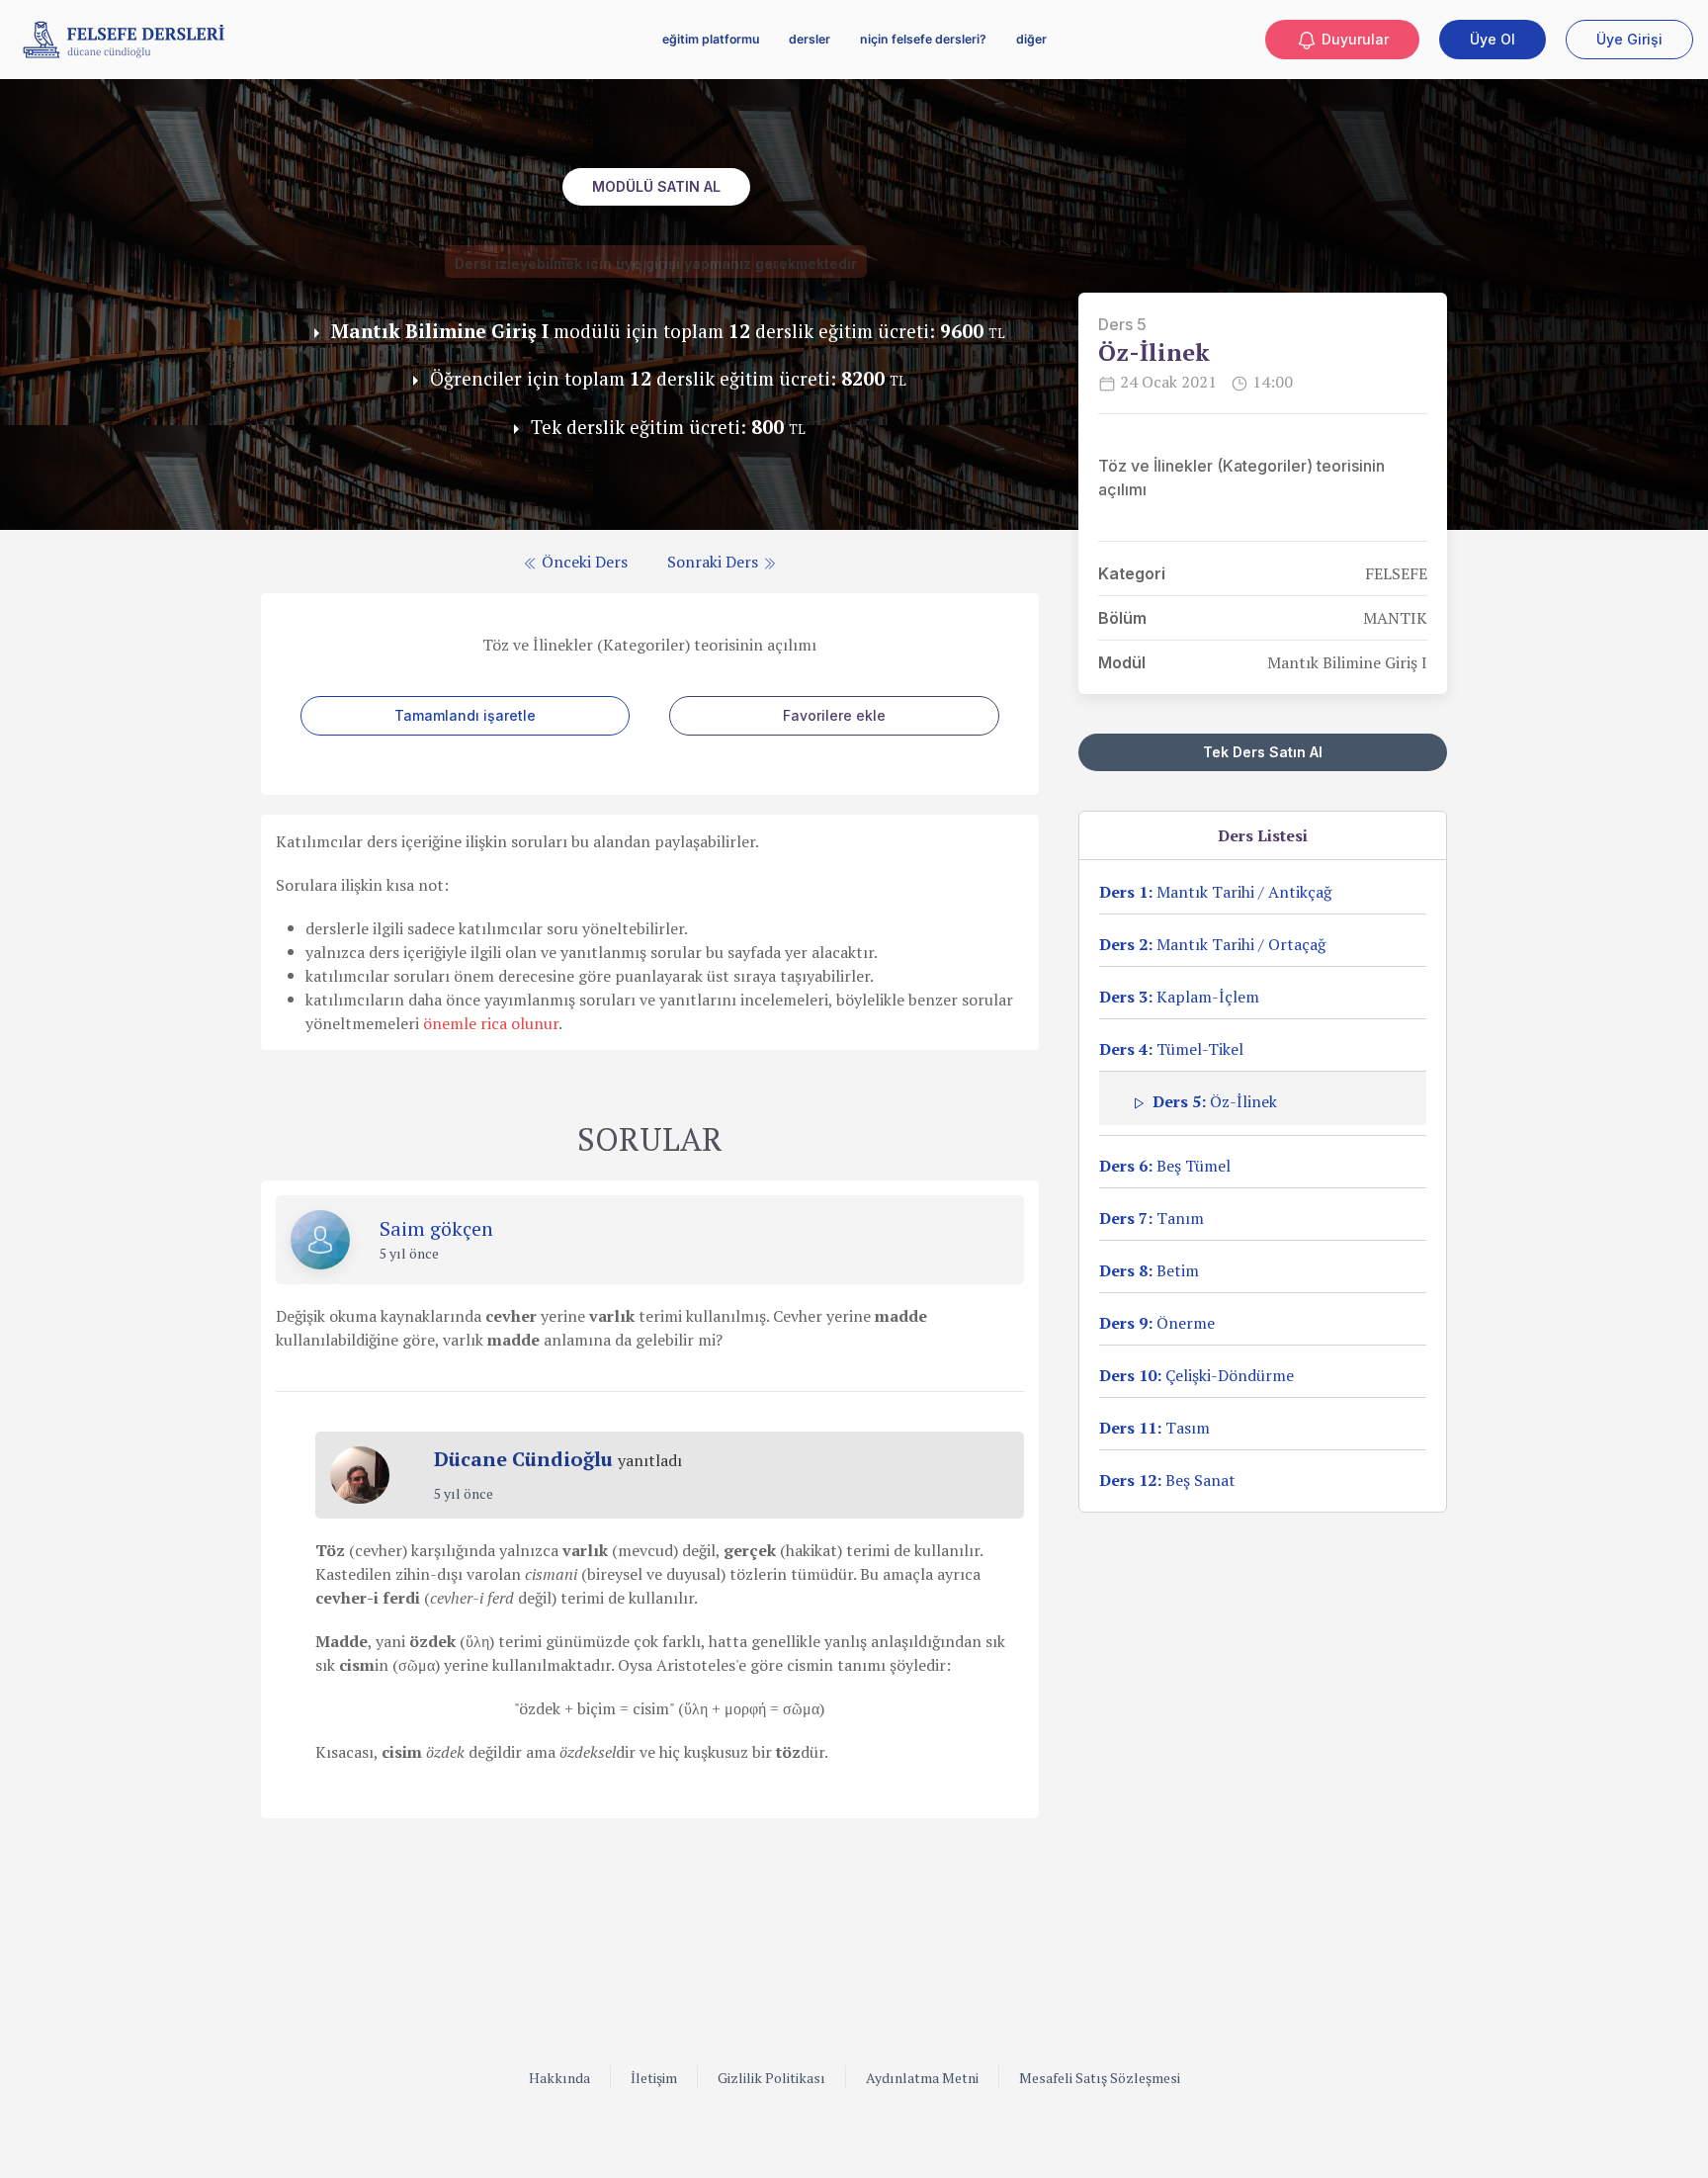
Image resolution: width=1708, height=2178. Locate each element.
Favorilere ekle (834, 715)
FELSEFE (1396, 573)
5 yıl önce (409, 1253)
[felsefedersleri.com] (124, 40)
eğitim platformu (711, 39)
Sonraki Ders (715, 562)
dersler (810, 39)
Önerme (1157, 1323)
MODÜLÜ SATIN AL (656, 186)
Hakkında (559, 2078)
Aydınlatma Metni (922, 2078)
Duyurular (1353, 39)
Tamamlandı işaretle (465, 715)
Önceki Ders (583, 562)
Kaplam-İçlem (1179, 997)
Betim (1149, 1270)
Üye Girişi (1629, 39)
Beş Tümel (1165, 1166)
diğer (1031, 39)
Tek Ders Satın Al (1263, 752)
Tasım (1154, 1428)
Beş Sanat (1167, 1480)
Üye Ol (1493, 39)
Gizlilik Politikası (771, 2078)
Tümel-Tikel (1171, 1049)
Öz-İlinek (1215, 1101)
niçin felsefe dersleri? (923, 39)
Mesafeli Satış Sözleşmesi (1100, 2078)
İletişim (654, 2078)
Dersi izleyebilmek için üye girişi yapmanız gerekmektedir (656, 263)
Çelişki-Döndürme (1196, 1375)
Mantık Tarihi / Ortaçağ (1212, 944)
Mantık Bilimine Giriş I (1347, 662)
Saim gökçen (436, 1228)
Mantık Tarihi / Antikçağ (1215, 892)
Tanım (1152, 1218)
